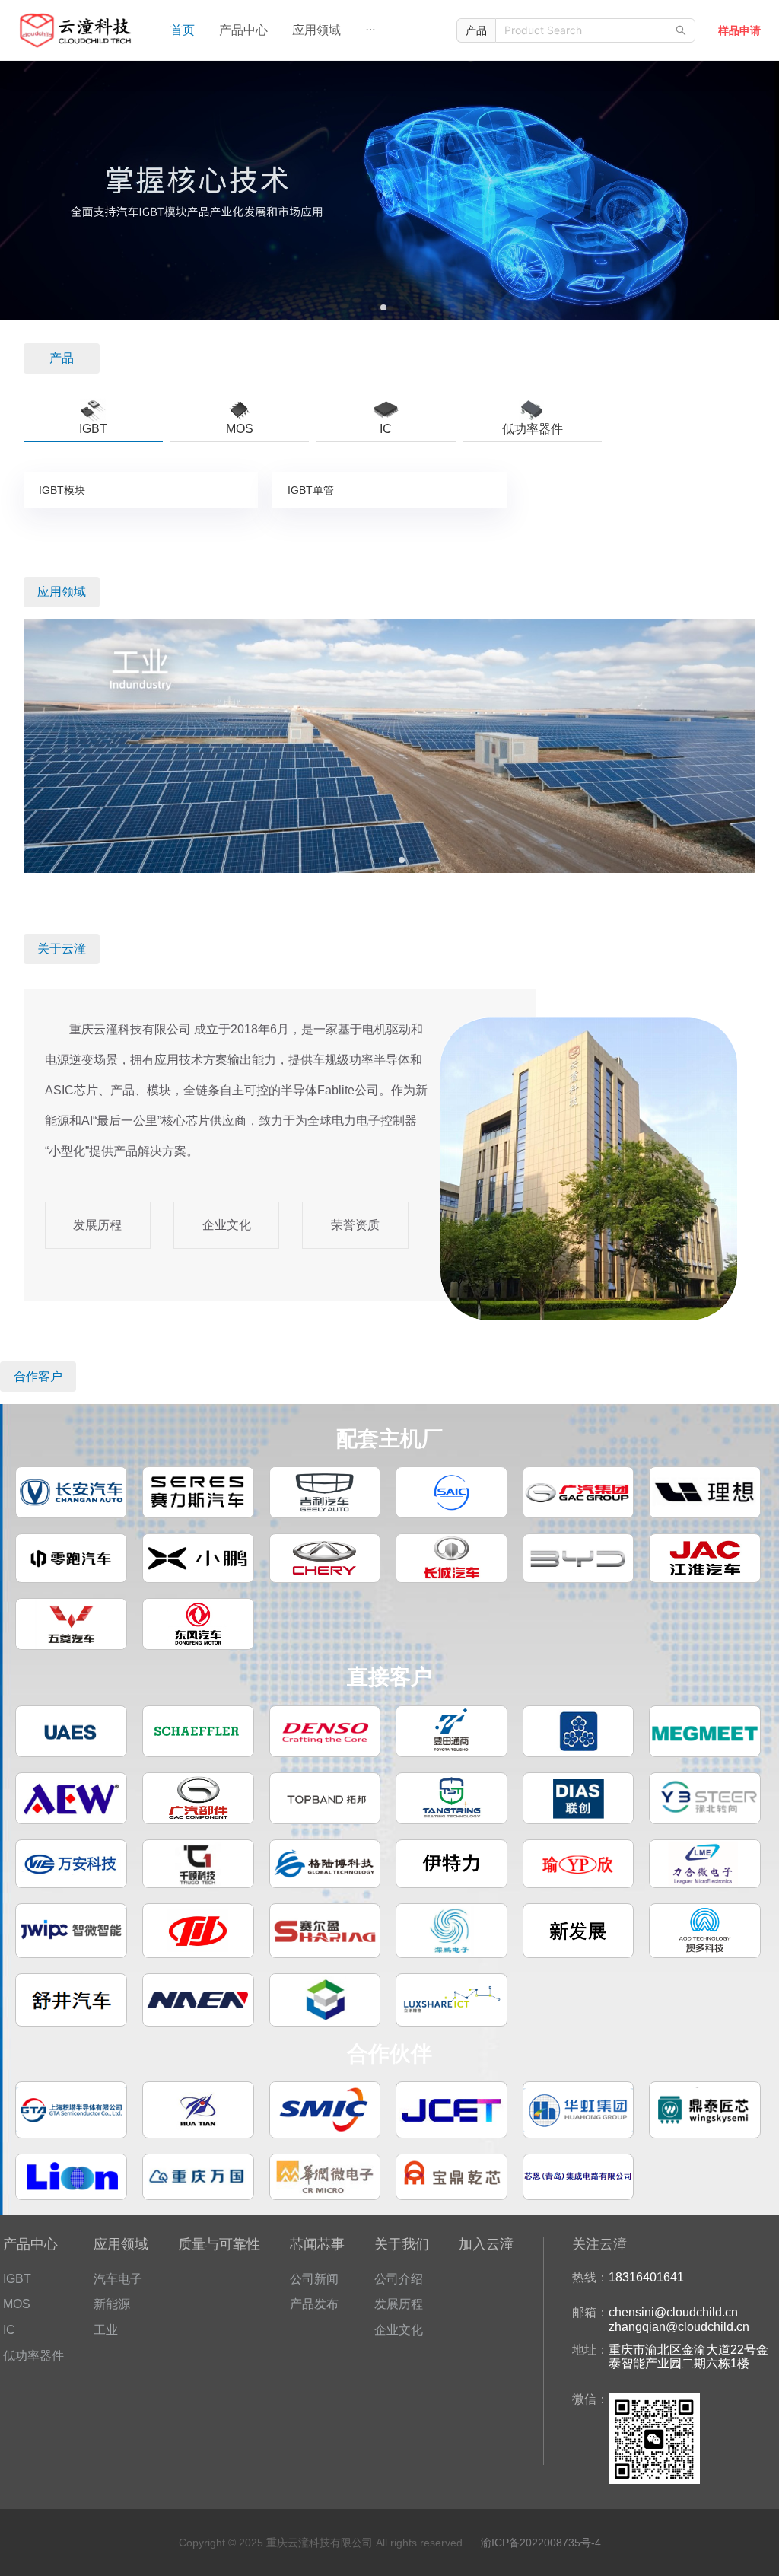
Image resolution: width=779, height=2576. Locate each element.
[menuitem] (183, 30)
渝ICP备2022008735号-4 (541, 2543)
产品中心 (243, 30)
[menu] (296, 30)
